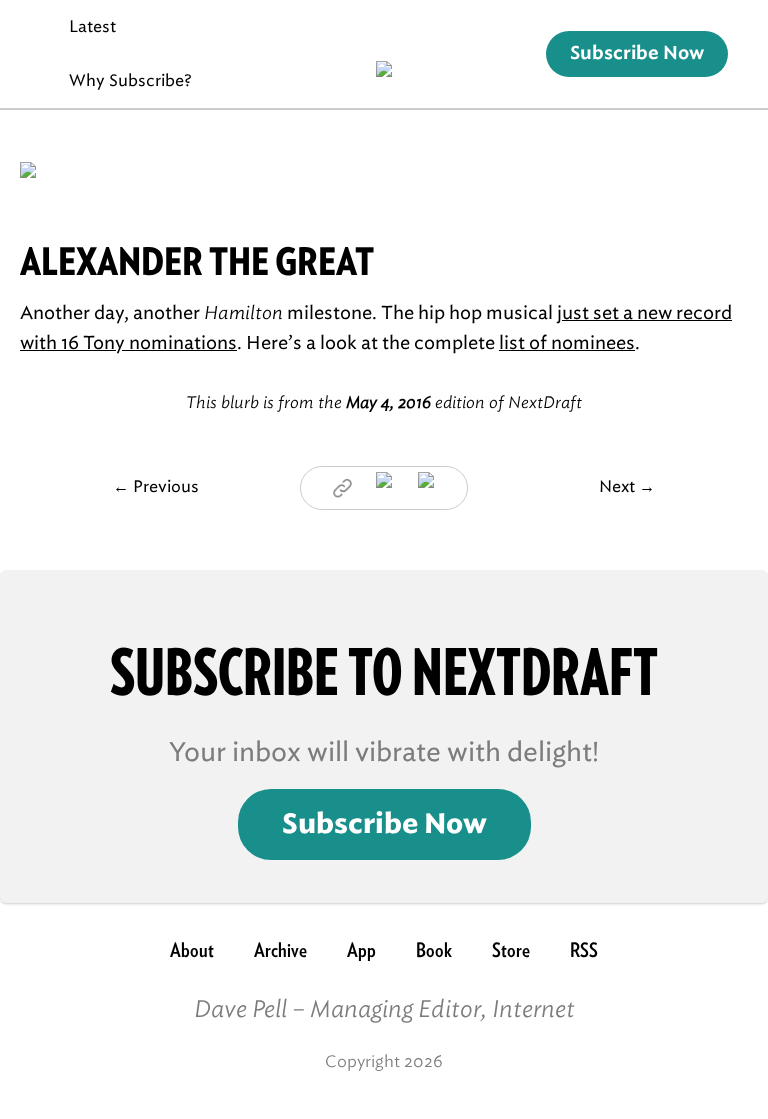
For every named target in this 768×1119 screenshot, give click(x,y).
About (192, 950)
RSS (584, 950)
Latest (92, 26)
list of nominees (567, 343)
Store (511, 950)
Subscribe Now (637, 54)
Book (434, 950)
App (361, 950)
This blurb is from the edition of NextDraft (384, 402)
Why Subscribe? (130, 80)
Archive (280, 950)
